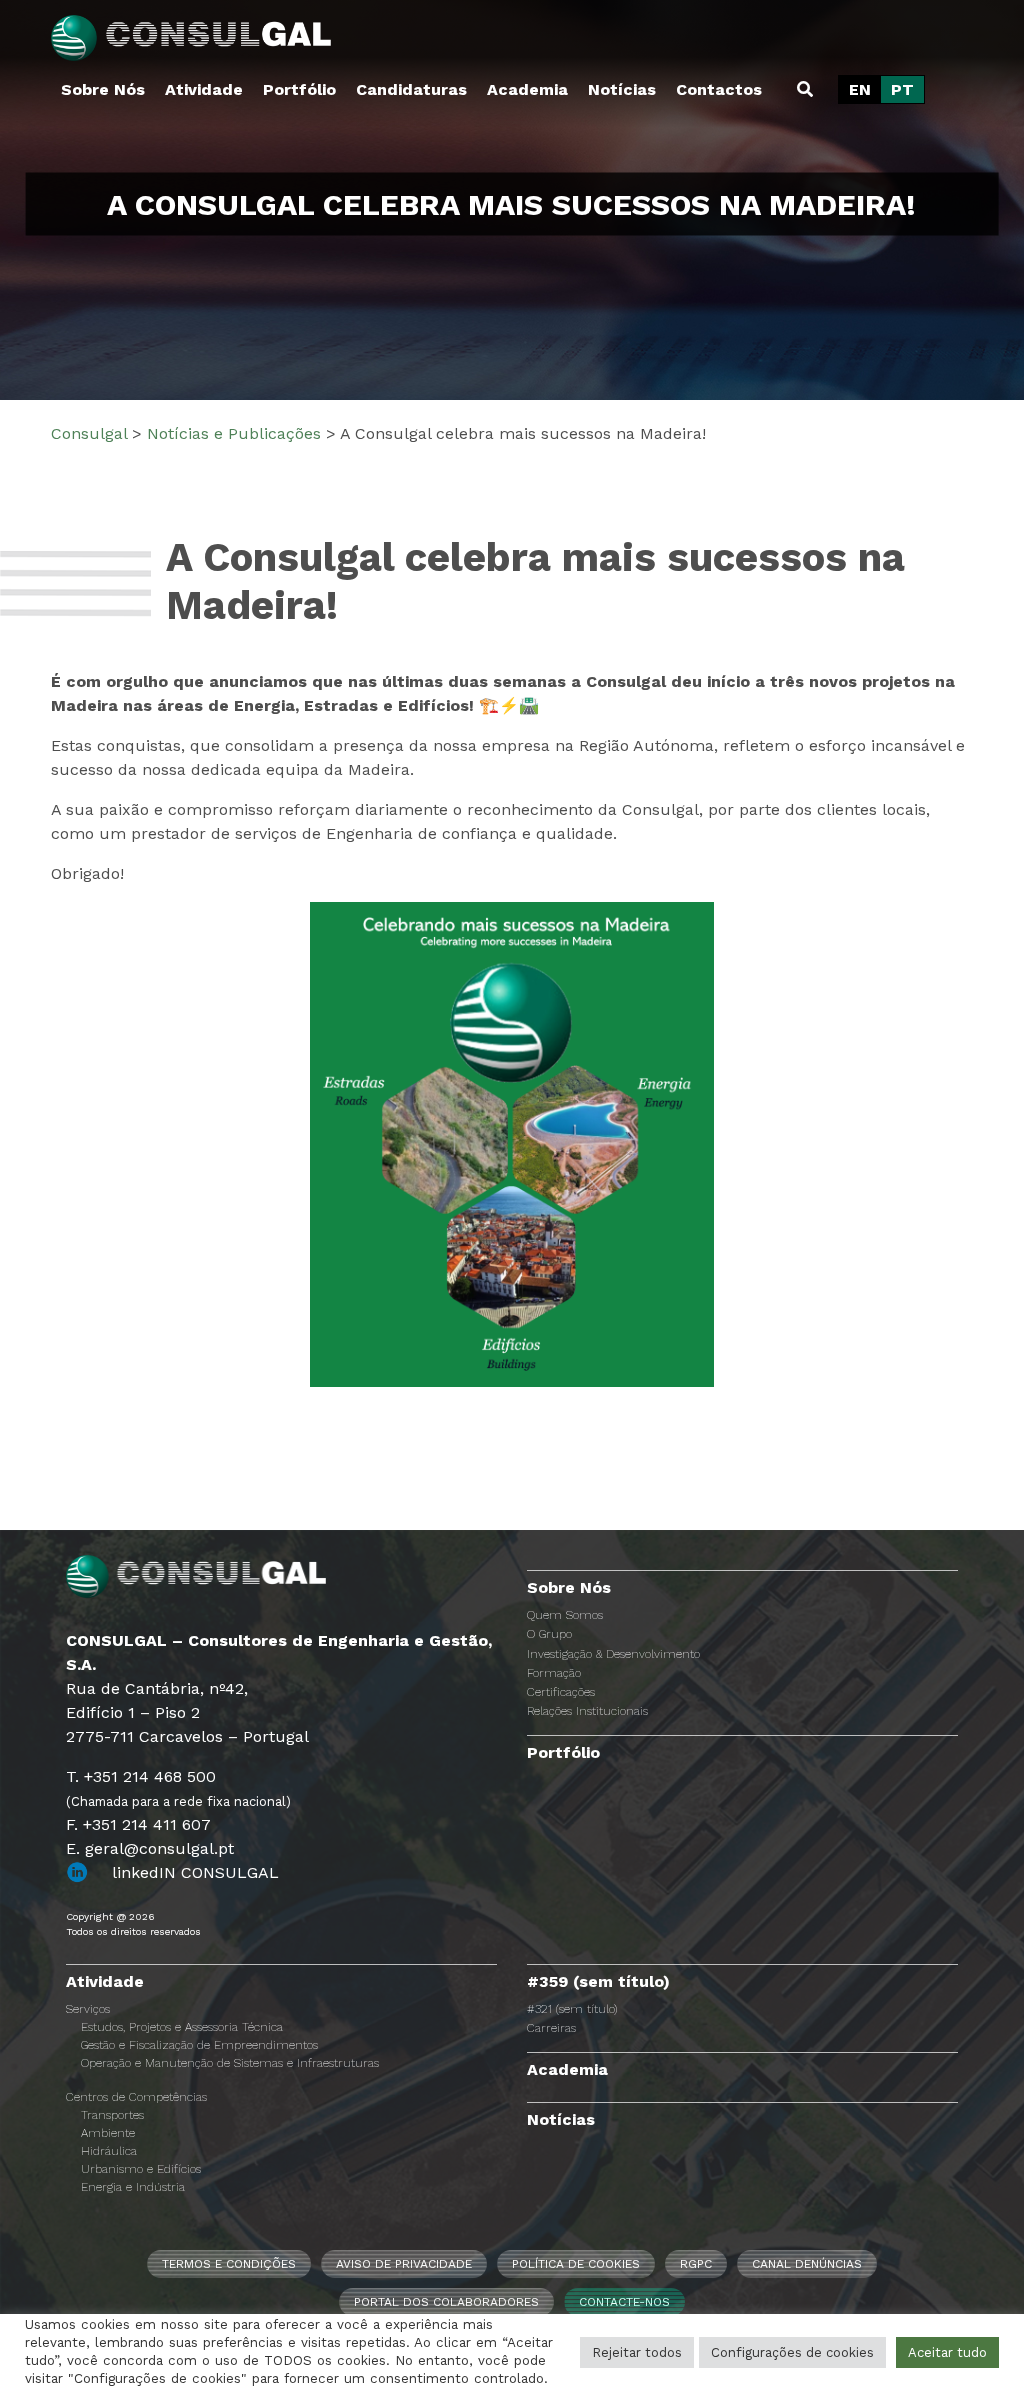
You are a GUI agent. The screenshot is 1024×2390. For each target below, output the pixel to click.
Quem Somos (565, 1615)
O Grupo (549, 1634)
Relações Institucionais (587, 1711)
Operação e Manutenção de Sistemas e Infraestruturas (230, 2063)
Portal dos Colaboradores (446, 2302)
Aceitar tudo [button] (947, 2352)
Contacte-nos (624, 2302)
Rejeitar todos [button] (637, 2352)
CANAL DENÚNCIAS (807, 2264)
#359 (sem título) (598, 1981)
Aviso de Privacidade (404, 2264)
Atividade (204, 89)
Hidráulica (109, 2151)
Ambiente (108, 2133)
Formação (554, 1673)
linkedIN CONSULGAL (195, 1872)
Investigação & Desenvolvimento (613, 1654)
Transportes (112, 2115)
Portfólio (299, 89)
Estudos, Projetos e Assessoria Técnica (182, 2027)
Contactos (719, 89)
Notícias (622, 89)
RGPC (696, 2264)
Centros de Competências (136, 2097)
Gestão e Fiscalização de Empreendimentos (199, 2045)
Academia (527, 89)
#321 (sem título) (572, 2009)
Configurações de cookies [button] (792, 2352)
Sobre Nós (103, 89)
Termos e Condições (229, 2264)
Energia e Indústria (133, 2187)
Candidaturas (411, 89)
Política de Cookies (576, 2264)
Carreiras (551, 2028)
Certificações (561, 1692)
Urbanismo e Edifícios (141, 2169)
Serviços (88, 2009)
